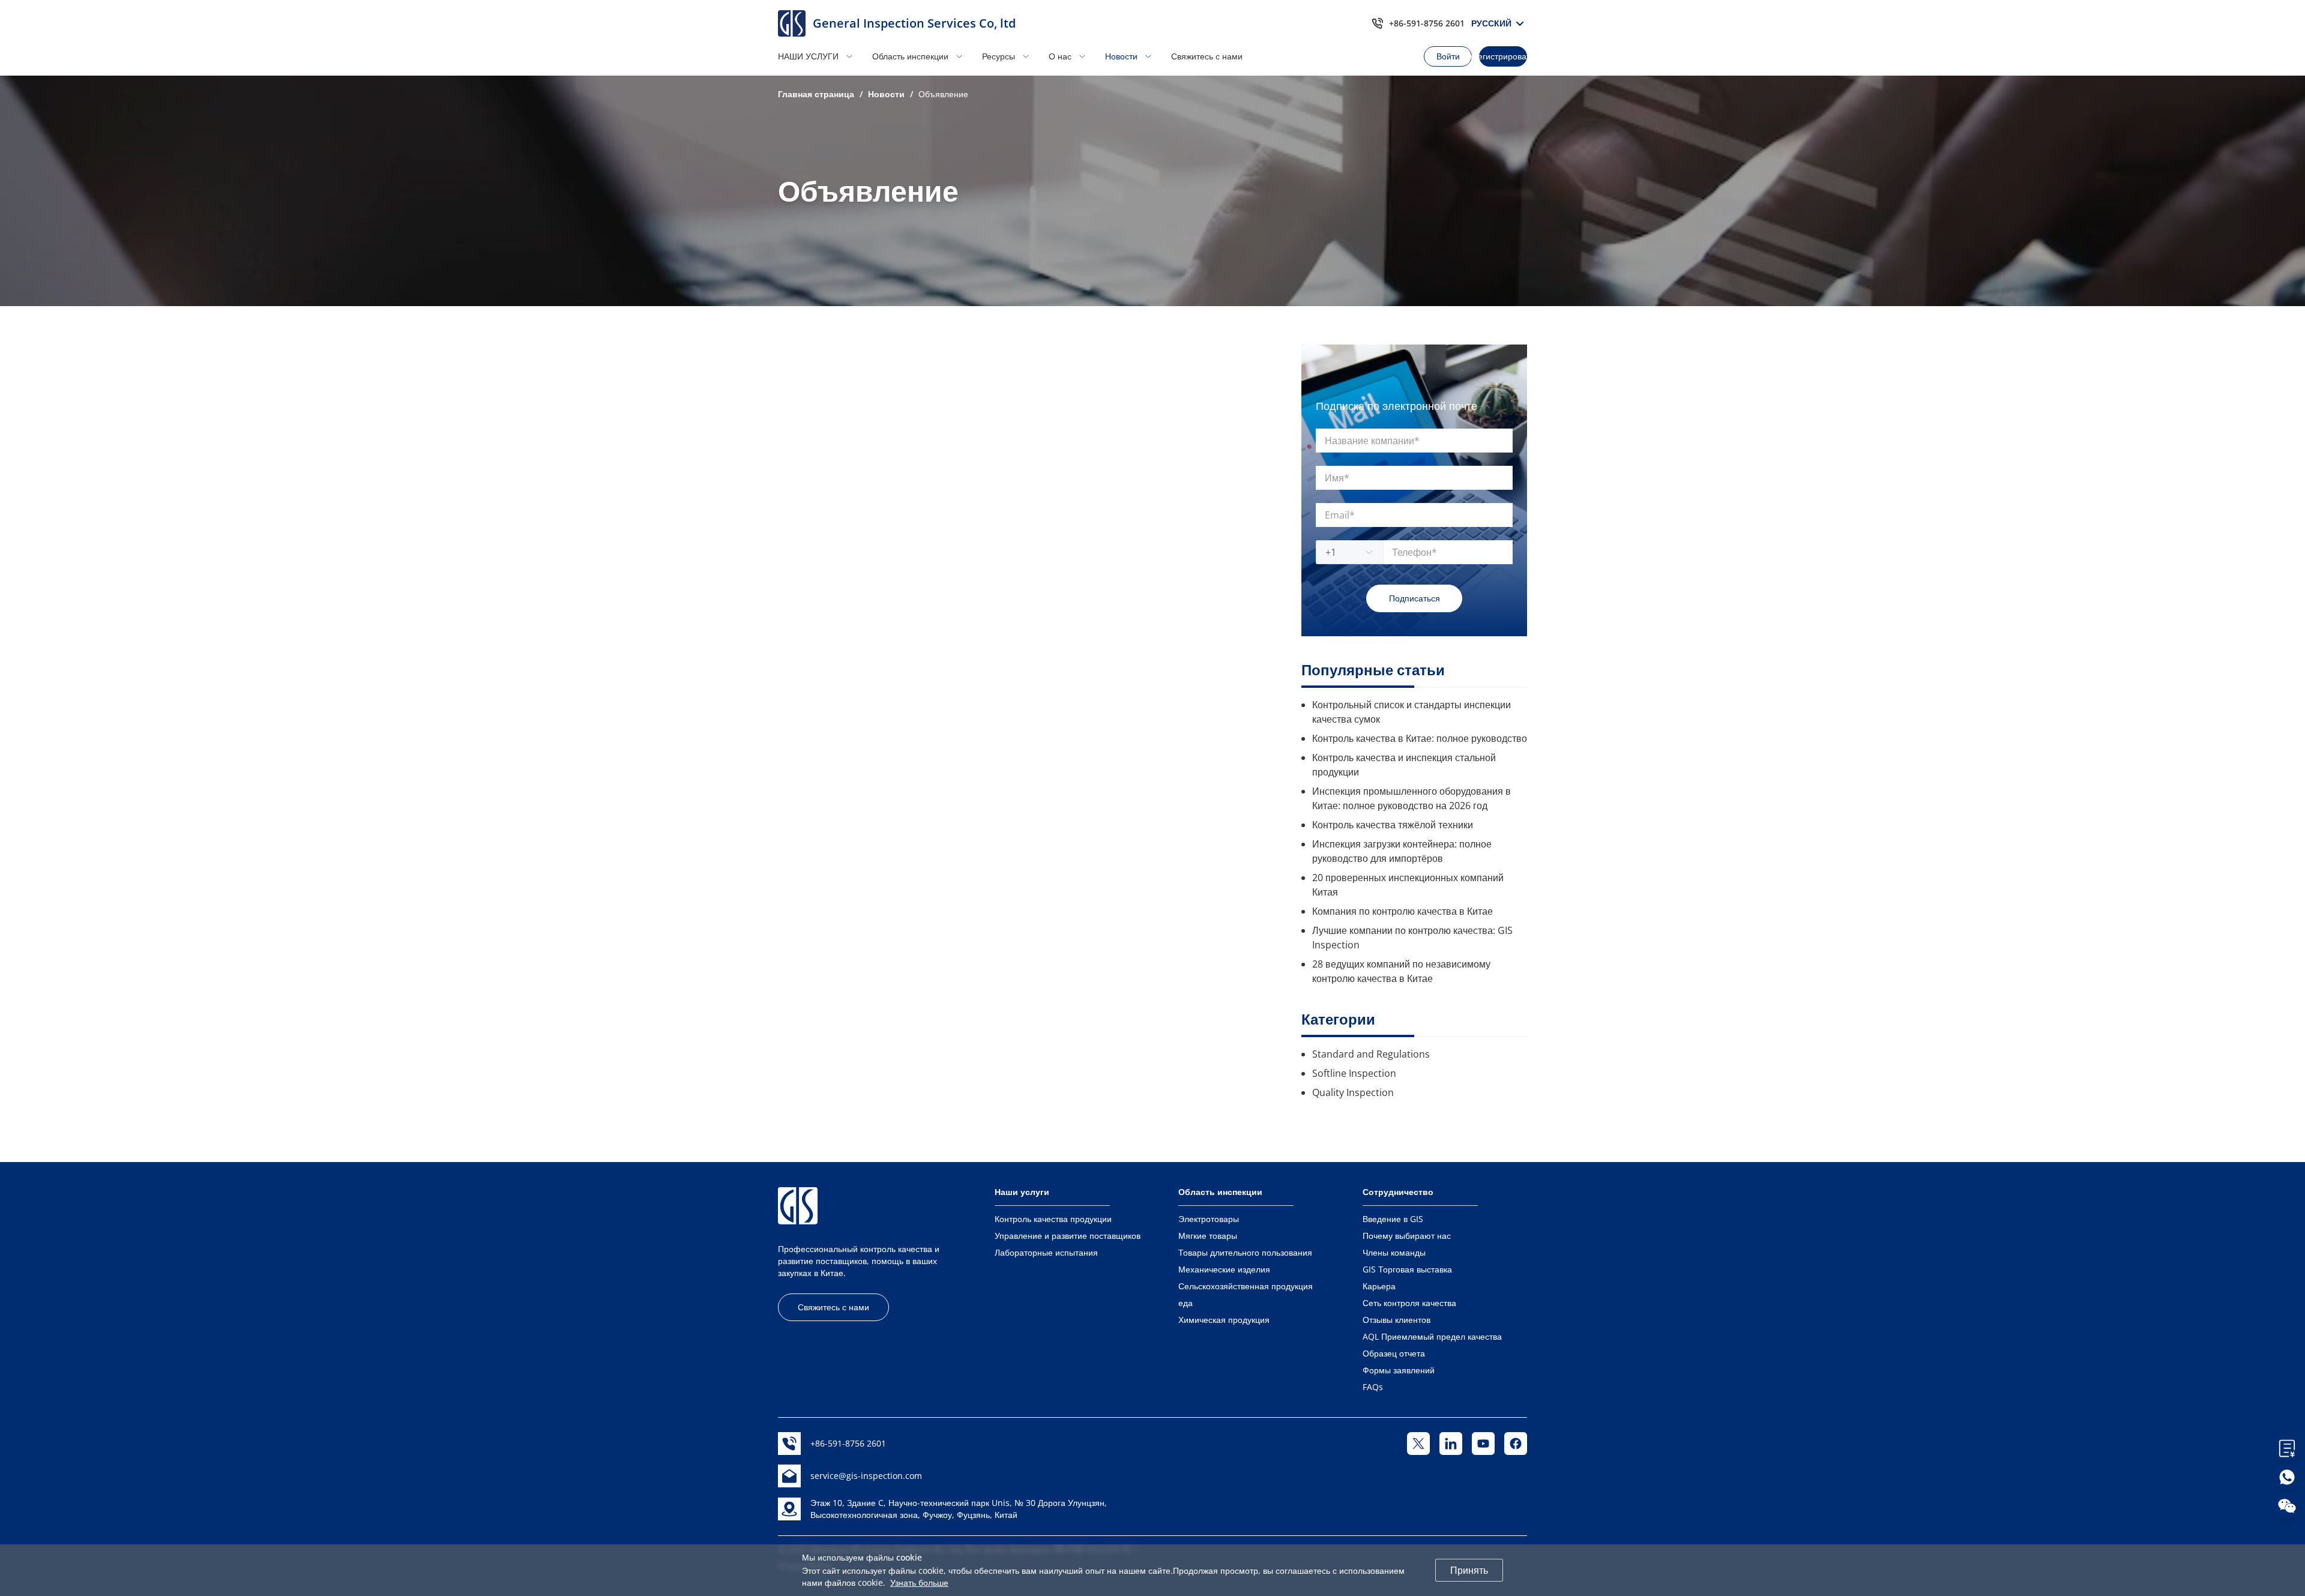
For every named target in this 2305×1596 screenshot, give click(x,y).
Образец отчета (1394, 1353)
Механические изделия (1224, 1269)
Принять (1469, 1570)
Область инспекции (910, 56)
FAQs (1373, 1387)
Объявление (943, 94)
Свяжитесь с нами (1207, 56)
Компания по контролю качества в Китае (1403, 911)
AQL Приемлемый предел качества (1432, 1336)
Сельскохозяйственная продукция (1246, 1286)
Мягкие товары (1208, 1236)
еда (1186, 1303)
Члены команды (1394, 1252)
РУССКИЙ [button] (1495, 23)
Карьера (1379, 1286)
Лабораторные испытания (1046, 1252)
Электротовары (1209, 1219)
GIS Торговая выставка (1407, 1269)
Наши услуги (1022, 1192)
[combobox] (1343, 552)
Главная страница (816, 94)
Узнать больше (919, 1582)
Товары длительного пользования (1245, 1252)
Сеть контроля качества (1409, 1303)
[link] (816, 94)
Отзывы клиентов (1397, 1320)
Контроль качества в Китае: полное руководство (1420, 738)
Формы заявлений (1399, 1370)
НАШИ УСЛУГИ (808, 56)
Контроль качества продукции (1053, 1219)
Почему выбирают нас (1407, 1236)
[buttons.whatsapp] (2287, 1477)
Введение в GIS (1393, 1219)
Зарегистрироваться (1503, 56)
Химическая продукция (1224, 1320)
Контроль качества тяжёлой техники (1393, 825)
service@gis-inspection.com (866, 1476)
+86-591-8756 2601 (1427, 23)
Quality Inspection (1353, 1092)
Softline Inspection (1354, 1073)
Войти (1448, 56)
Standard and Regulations (1371, 1054)
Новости (1121, 56)
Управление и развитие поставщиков (1068, 1236)
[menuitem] (821, 56)
